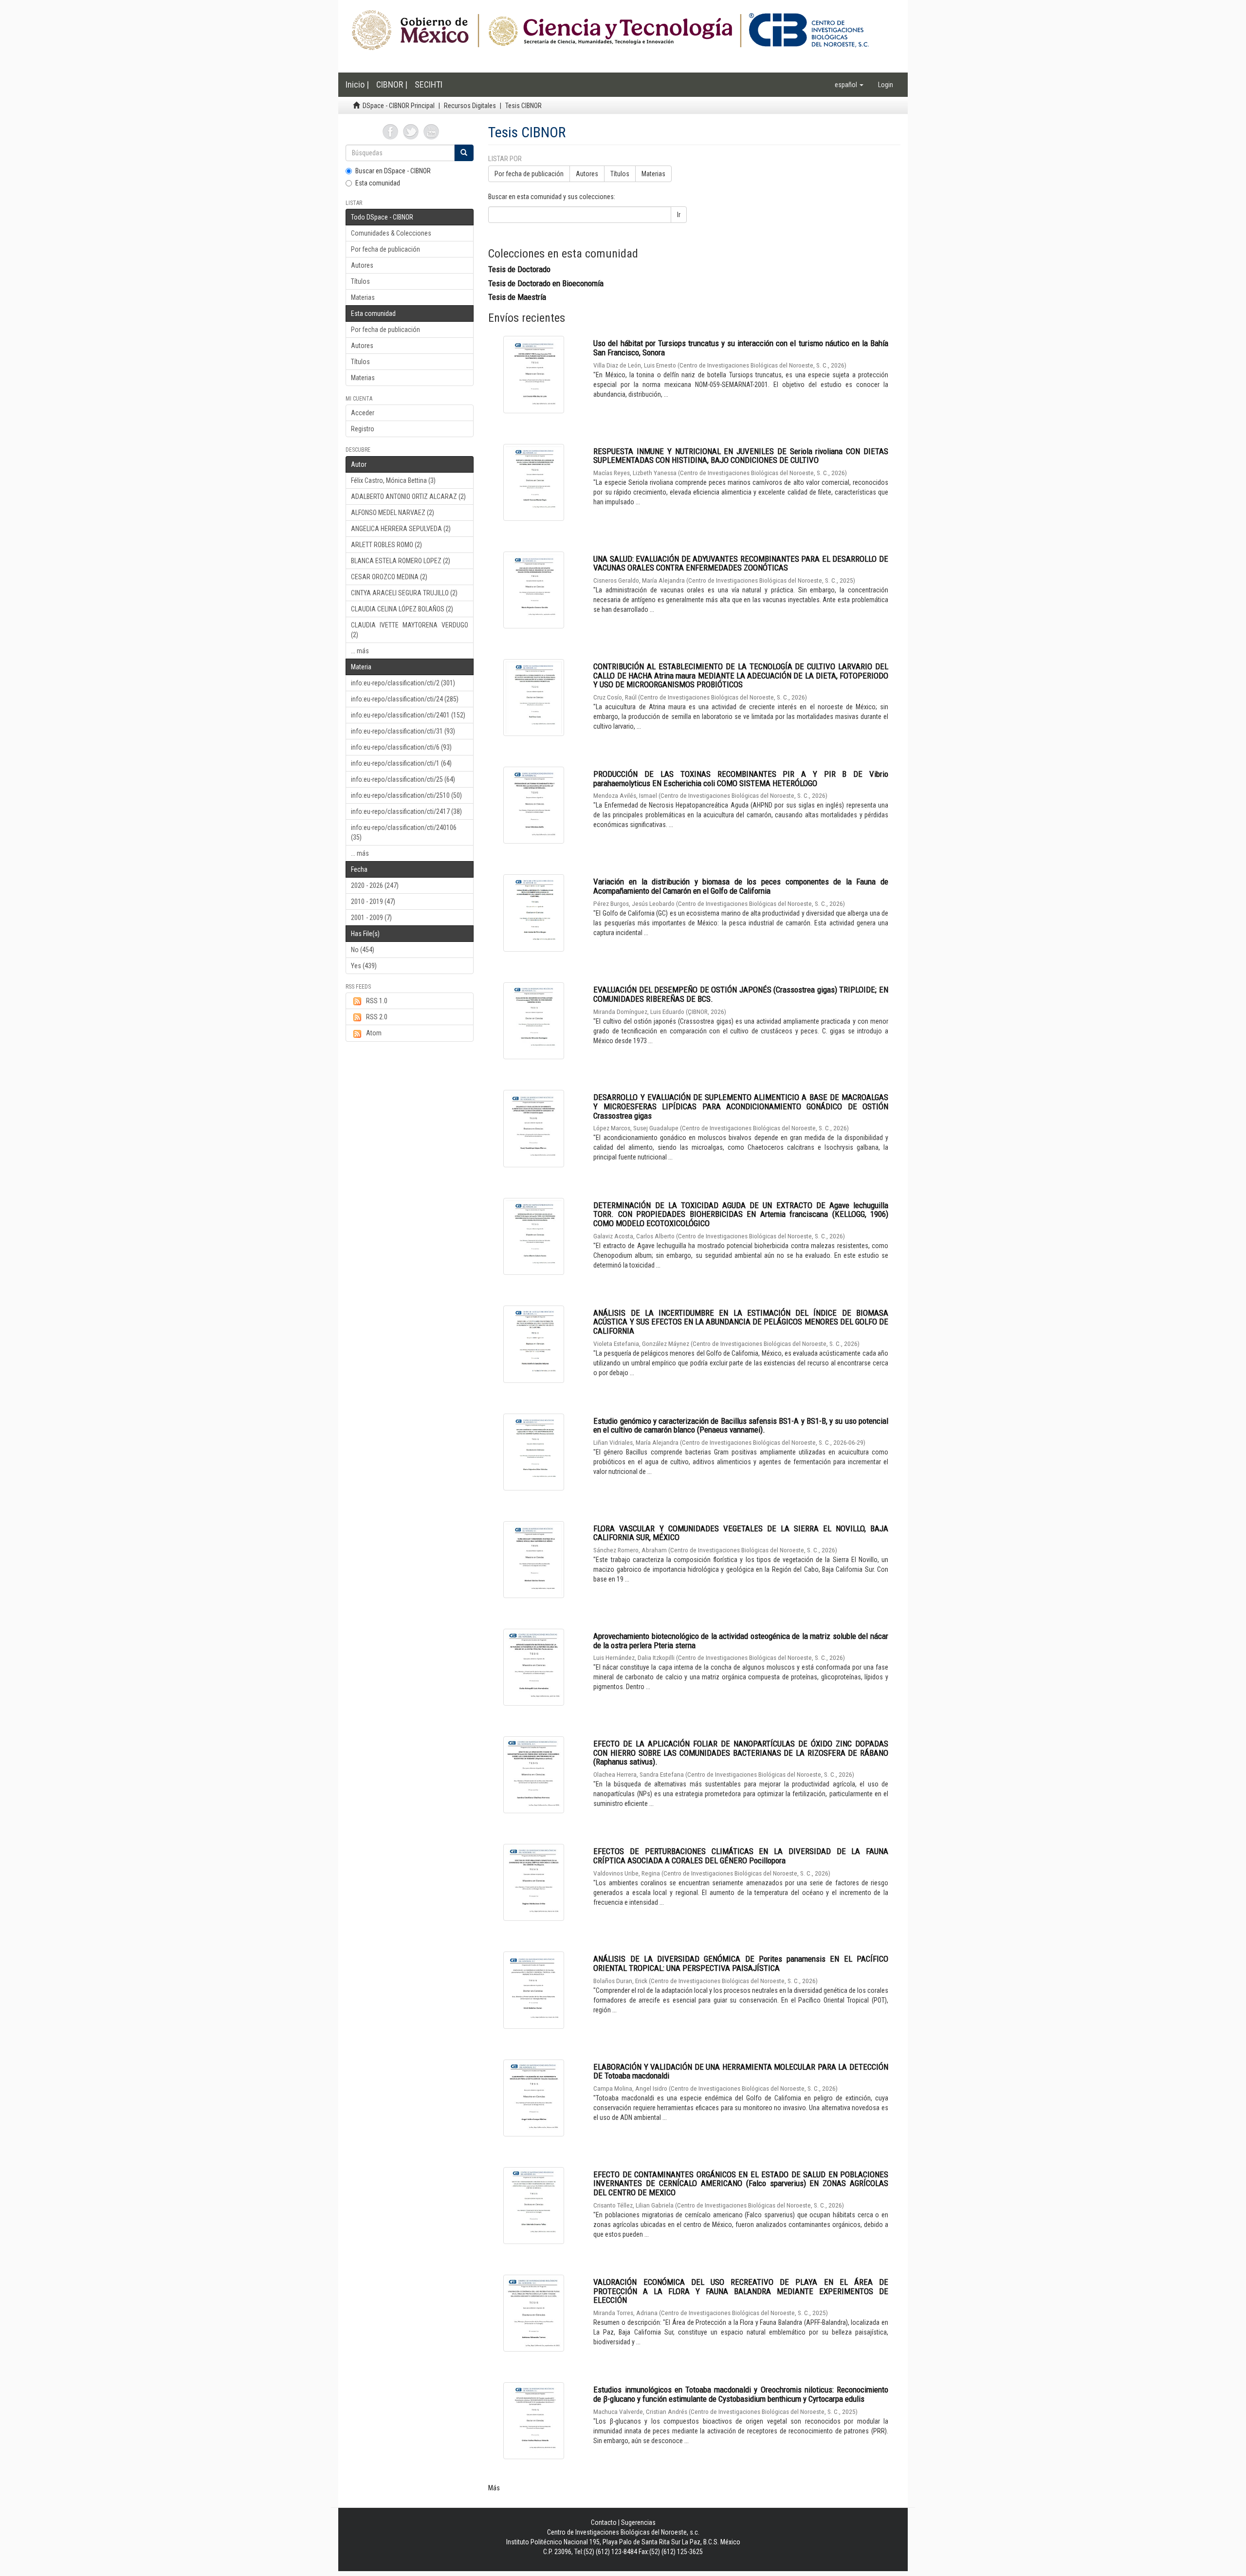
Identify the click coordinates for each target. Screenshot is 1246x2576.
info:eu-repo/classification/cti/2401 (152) (408, 715)
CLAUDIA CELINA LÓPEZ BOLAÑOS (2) (402, 609)
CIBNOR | (392, 84)
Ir (679, 215)
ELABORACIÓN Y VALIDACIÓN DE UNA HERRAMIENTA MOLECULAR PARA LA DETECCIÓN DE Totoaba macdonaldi (741, 2071)
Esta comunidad (378, 183)
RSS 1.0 (377, 1001)
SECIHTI (429, 84)
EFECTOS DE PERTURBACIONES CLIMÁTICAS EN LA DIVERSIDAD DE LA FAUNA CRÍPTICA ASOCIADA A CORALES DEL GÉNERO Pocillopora (741, 1856)
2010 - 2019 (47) (373, 902)
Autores (362, 265)
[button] (849, 85)
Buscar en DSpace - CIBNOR (393, 171)
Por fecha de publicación (385, 249)
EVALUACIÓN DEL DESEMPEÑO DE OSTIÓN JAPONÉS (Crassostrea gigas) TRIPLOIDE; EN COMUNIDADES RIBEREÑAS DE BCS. (741, 994)
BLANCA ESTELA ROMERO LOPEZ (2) (401, 561)
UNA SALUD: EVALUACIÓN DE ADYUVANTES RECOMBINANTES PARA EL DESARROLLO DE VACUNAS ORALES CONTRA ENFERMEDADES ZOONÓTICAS (741, 563)
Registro (363, 429)
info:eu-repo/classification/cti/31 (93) (403, 731)
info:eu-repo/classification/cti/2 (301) (403, 683)
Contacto (604, 2522)
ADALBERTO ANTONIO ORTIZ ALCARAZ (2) (408, 497)
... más (360, 651)
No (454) (363, 950)
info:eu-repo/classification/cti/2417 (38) (406, 811)
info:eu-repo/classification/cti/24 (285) (405, 699)
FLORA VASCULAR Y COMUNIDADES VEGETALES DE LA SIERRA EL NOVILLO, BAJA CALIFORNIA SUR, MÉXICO (741, 1533)
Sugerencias (638, 2522)
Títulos (360, 281)
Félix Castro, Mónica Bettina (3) (393, 480)
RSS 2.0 (377, 1017)
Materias (363, 297)
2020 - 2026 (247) (375, 885)
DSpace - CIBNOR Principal (399, 106)
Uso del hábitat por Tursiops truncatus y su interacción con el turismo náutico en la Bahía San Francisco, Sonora (741, 348)
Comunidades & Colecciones (391, 233)
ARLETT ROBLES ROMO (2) (386, 545)
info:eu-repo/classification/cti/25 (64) (403, 779)
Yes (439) (364, 966)
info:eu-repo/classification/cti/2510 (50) (406, 795)
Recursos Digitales (470, 106)
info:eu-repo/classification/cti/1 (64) (401, 763)
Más (494, 2488)
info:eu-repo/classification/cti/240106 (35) (404, 832)
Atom (374, 1033)
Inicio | (357, 84)
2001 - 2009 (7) (371, 918)
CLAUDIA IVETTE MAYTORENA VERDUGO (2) (410, 630)
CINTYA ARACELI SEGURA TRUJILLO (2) (404, 593)
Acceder (363, 413)
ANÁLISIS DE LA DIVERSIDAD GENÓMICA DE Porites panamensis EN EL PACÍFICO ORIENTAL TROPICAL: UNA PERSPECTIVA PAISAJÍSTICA (741, 1963)
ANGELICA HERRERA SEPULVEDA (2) (401, 529)
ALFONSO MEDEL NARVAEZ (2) (393, 513)
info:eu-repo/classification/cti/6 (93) (401, 747)
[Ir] (464, 153)
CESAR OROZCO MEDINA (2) (389, 577)
